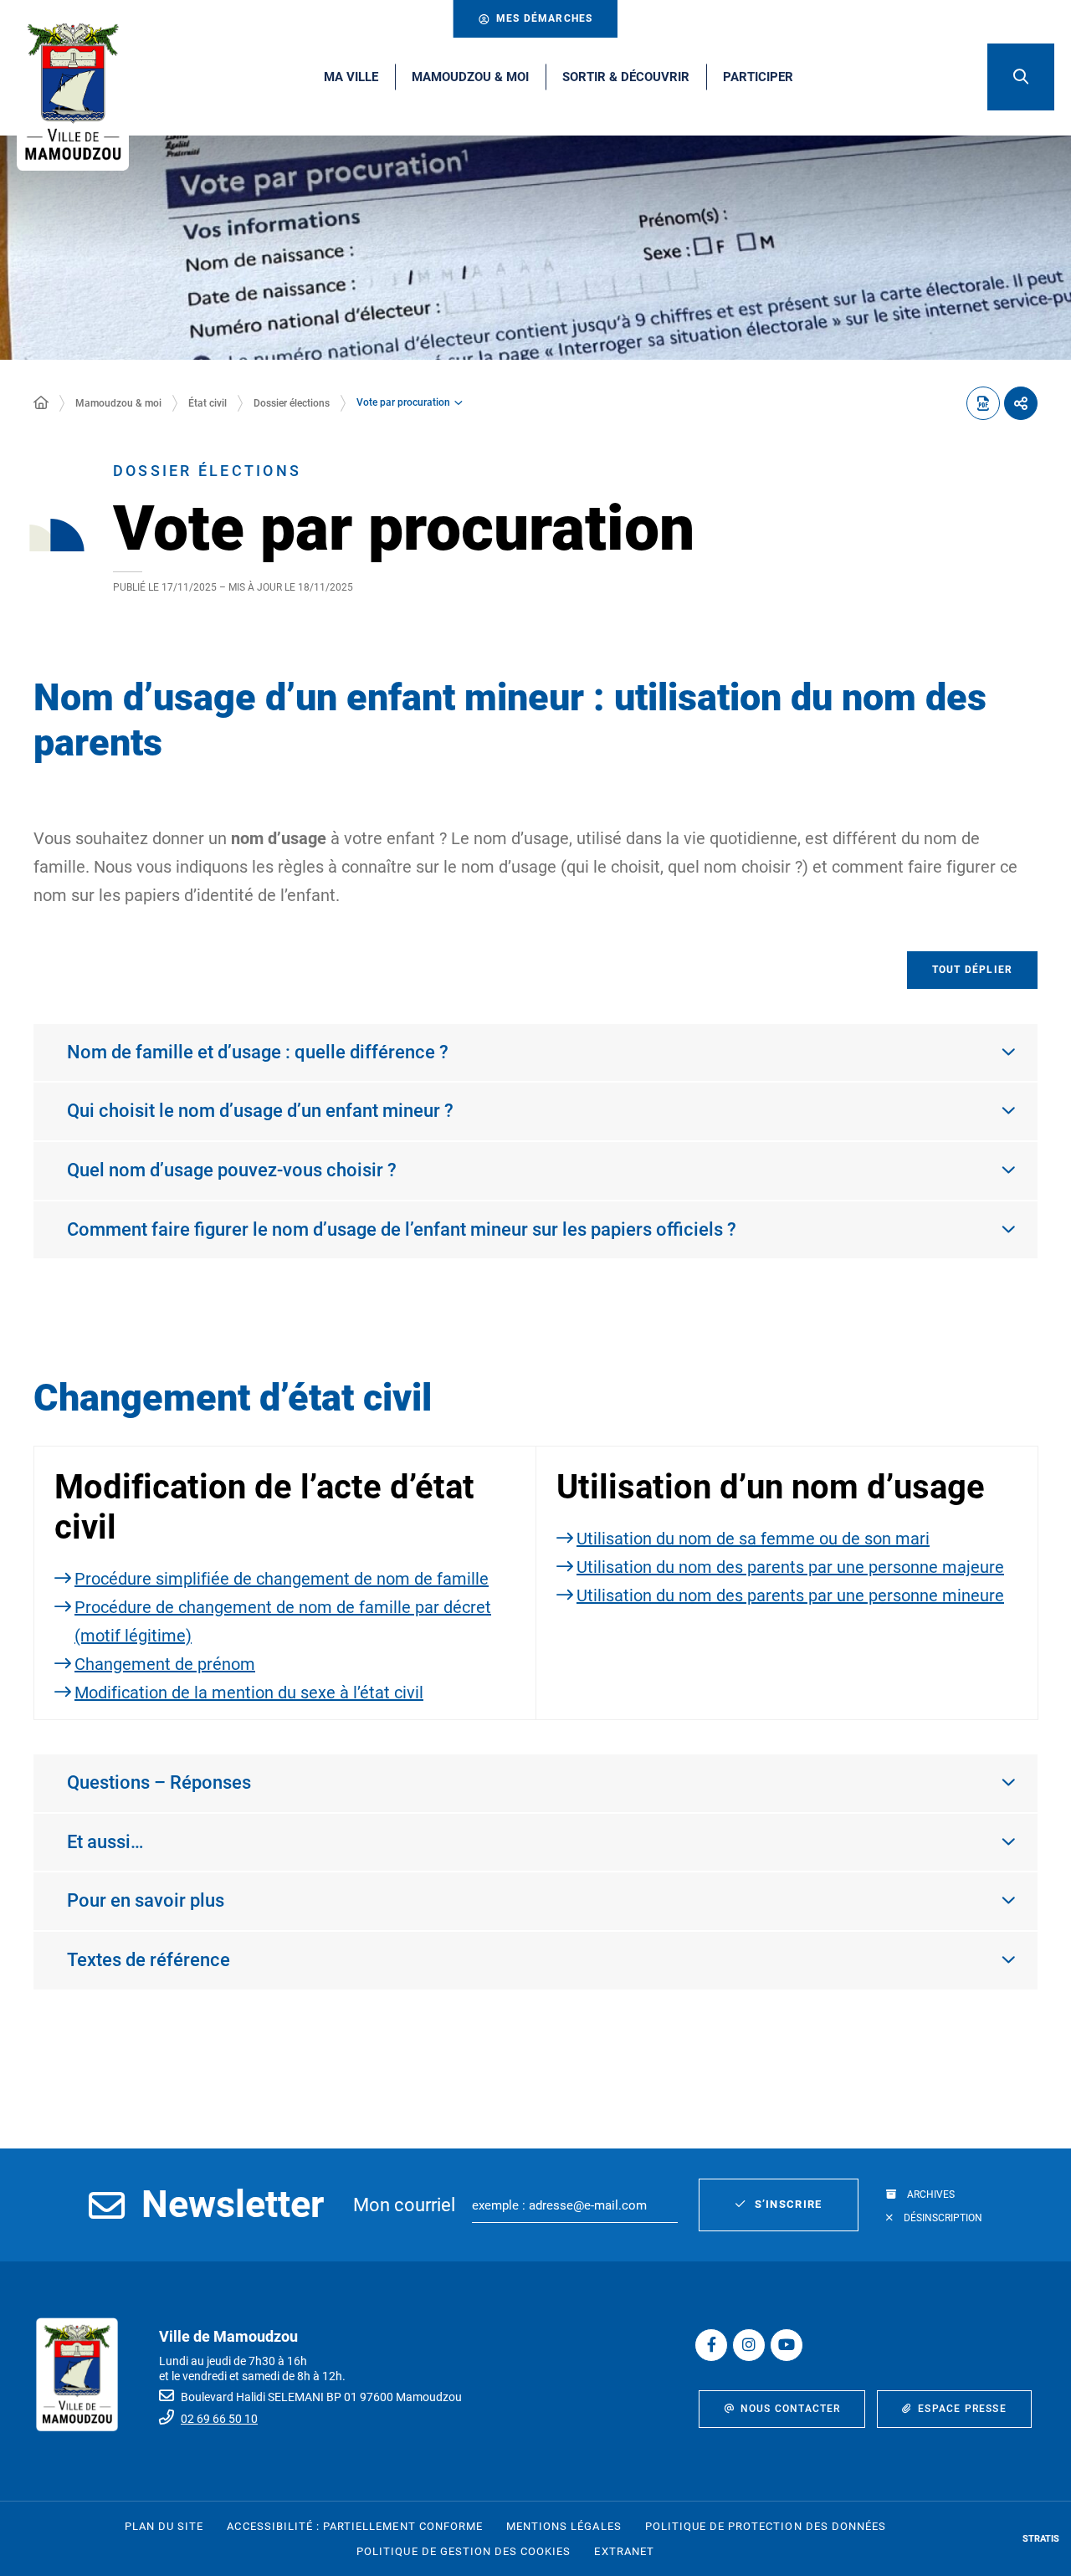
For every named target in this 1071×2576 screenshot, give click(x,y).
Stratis (1041, 2539)
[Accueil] (41, 403)
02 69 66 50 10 (219, 2419)
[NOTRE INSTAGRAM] (749, 2345)
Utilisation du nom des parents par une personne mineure (790, 1595)
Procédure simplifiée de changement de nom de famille (282, 1579)
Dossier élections (292, 403)
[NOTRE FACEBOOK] (711, 2345)
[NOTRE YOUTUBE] (787, 2345)
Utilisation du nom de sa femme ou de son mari (753, 1539)
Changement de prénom (165, 1664)
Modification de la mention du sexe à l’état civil (249, 1693)
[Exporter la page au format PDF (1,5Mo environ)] (983, 403)
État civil (208, 403)
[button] (1021, 77)
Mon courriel (404, 2205)
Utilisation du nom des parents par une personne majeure (790, 1567)
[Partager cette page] (1021, 403)
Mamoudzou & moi (118, 403)
